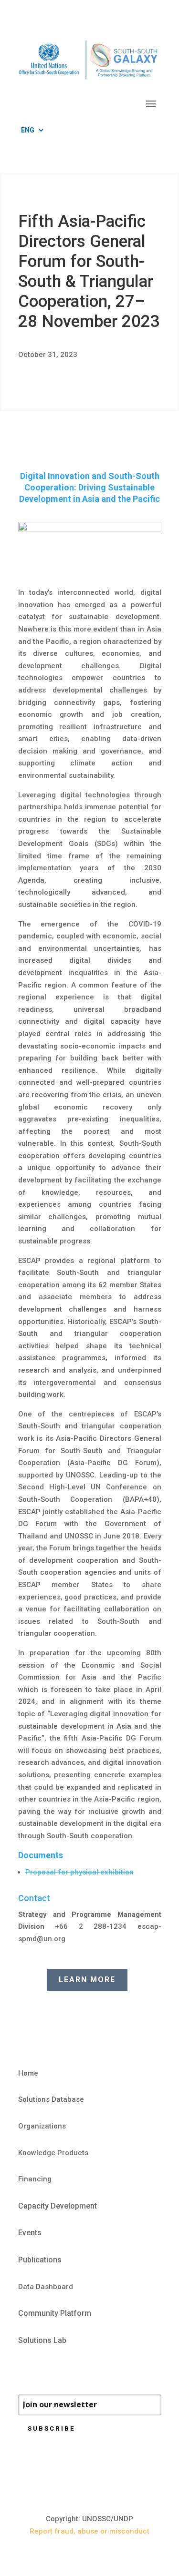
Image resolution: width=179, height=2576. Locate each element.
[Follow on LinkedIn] (64, 2369)
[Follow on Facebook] (26, 2369)
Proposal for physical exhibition (79, 1872)
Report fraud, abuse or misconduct (89, 2531)
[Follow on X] (45, 2369)
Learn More (87, 1980)
